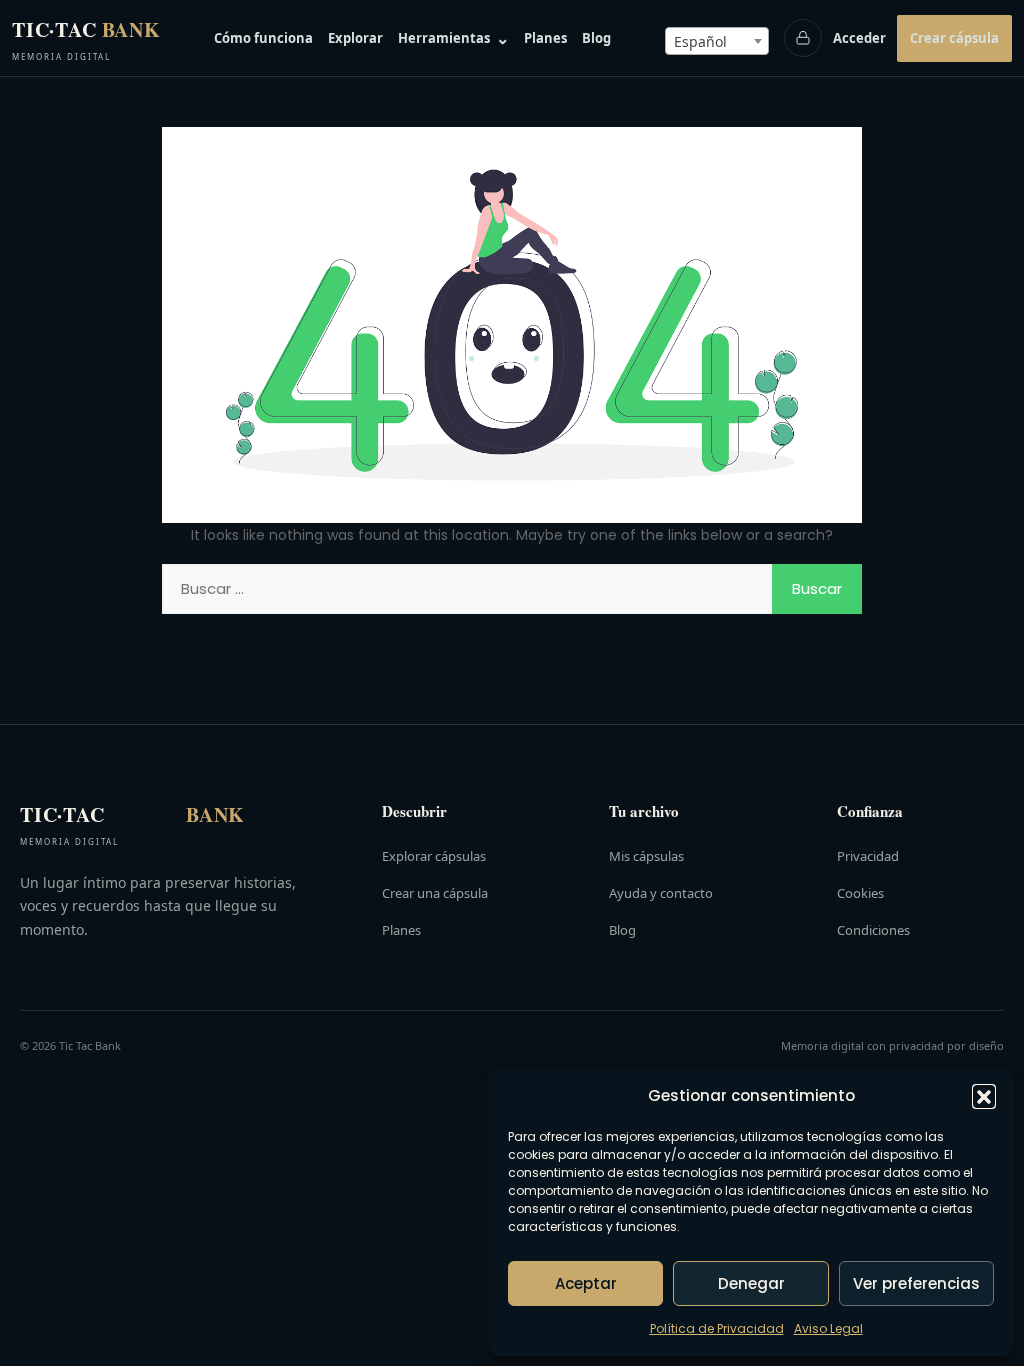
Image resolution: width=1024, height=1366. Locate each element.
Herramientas (453, 38)
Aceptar (586, 1283)
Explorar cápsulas (434, 856)
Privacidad (868, 856)
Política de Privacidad (717, 1328)
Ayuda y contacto (661, 893)
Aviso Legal (828, 1328)
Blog (596, 38)
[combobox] (717, 41)
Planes (545, 38)
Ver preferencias (916, 1283)
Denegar (751, 1283)
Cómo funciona (263, 38)
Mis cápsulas (646, 856)
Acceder (859, 38)
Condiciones (873, 930)
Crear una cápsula (435, 893)
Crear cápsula (954, 38)
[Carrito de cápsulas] (803, 38)
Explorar (355, 38)
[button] (984, 1096)
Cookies (860, 893)
